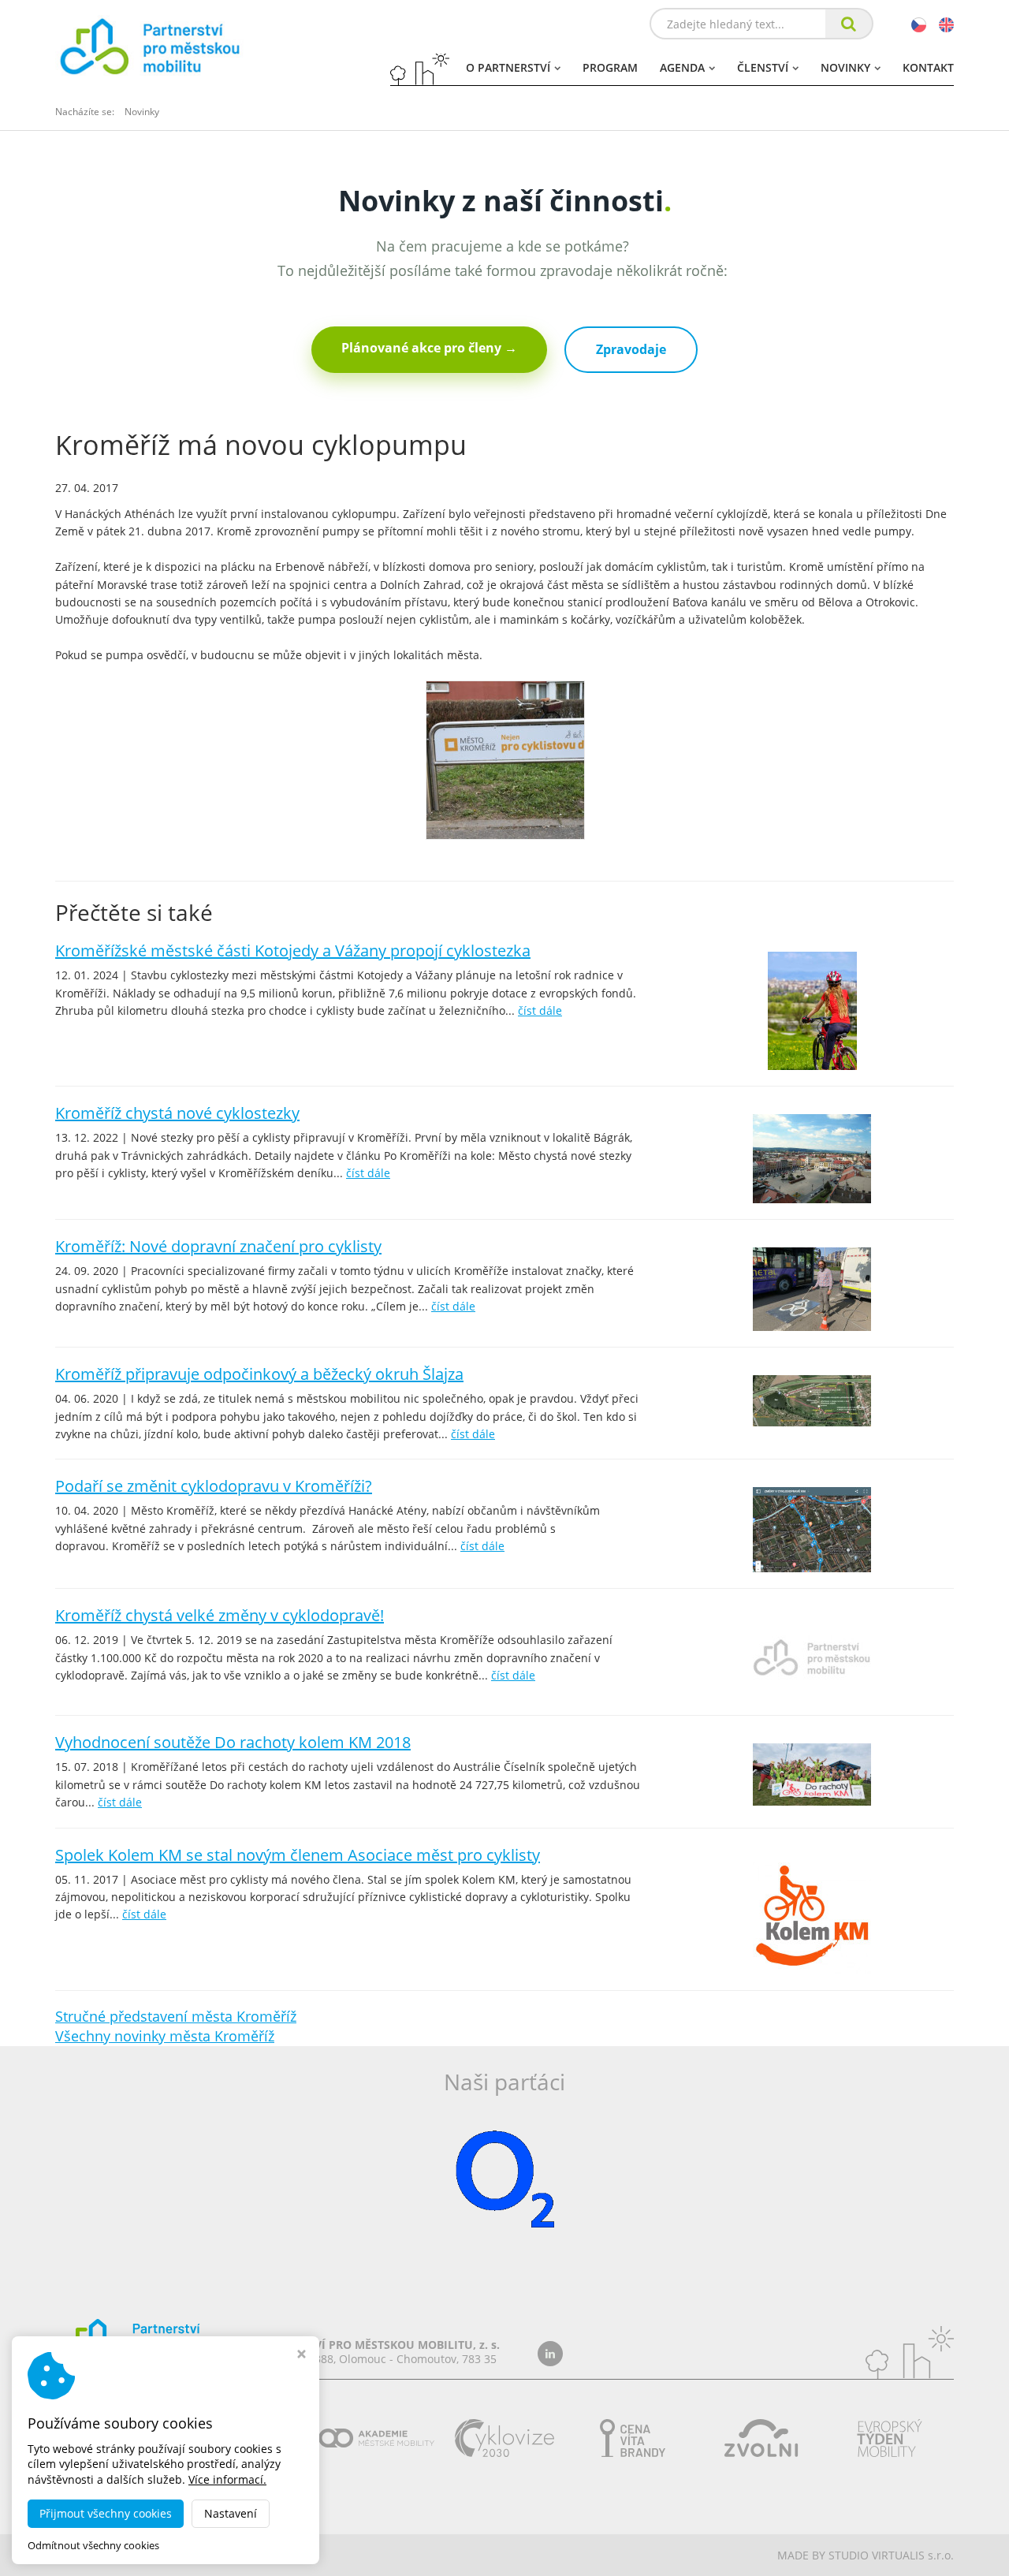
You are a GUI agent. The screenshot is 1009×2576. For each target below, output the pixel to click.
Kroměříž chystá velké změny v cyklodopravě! (220, 1615)
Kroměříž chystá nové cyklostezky (177, 1113)
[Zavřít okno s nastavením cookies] (302, 2356)
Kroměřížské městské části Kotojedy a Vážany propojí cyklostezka (293, 951)
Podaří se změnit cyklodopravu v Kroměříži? (214, 1486)
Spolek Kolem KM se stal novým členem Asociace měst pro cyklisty (298, 1855)
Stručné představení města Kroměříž (176, 2016)
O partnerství (508, 67)
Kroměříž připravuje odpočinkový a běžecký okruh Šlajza (259, 1374)
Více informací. (227, 2479)
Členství (763, 67)
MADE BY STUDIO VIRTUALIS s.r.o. (866, 2555)
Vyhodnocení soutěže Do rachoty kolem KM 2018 (233, 1742)
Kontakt (928, 67)
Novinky (845, 67)
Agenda (682, 67)
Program (610, 67)
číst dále (540, 1010)
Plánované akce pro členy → (429, 348)
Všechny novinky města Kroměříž (165, 2036)
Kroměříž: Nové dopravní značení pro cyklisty (218, 1246)
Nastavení (231, 2513)
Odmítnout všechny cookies (93, 2546)
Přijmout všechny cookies (106, 2513)
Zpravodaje (631, 349)
